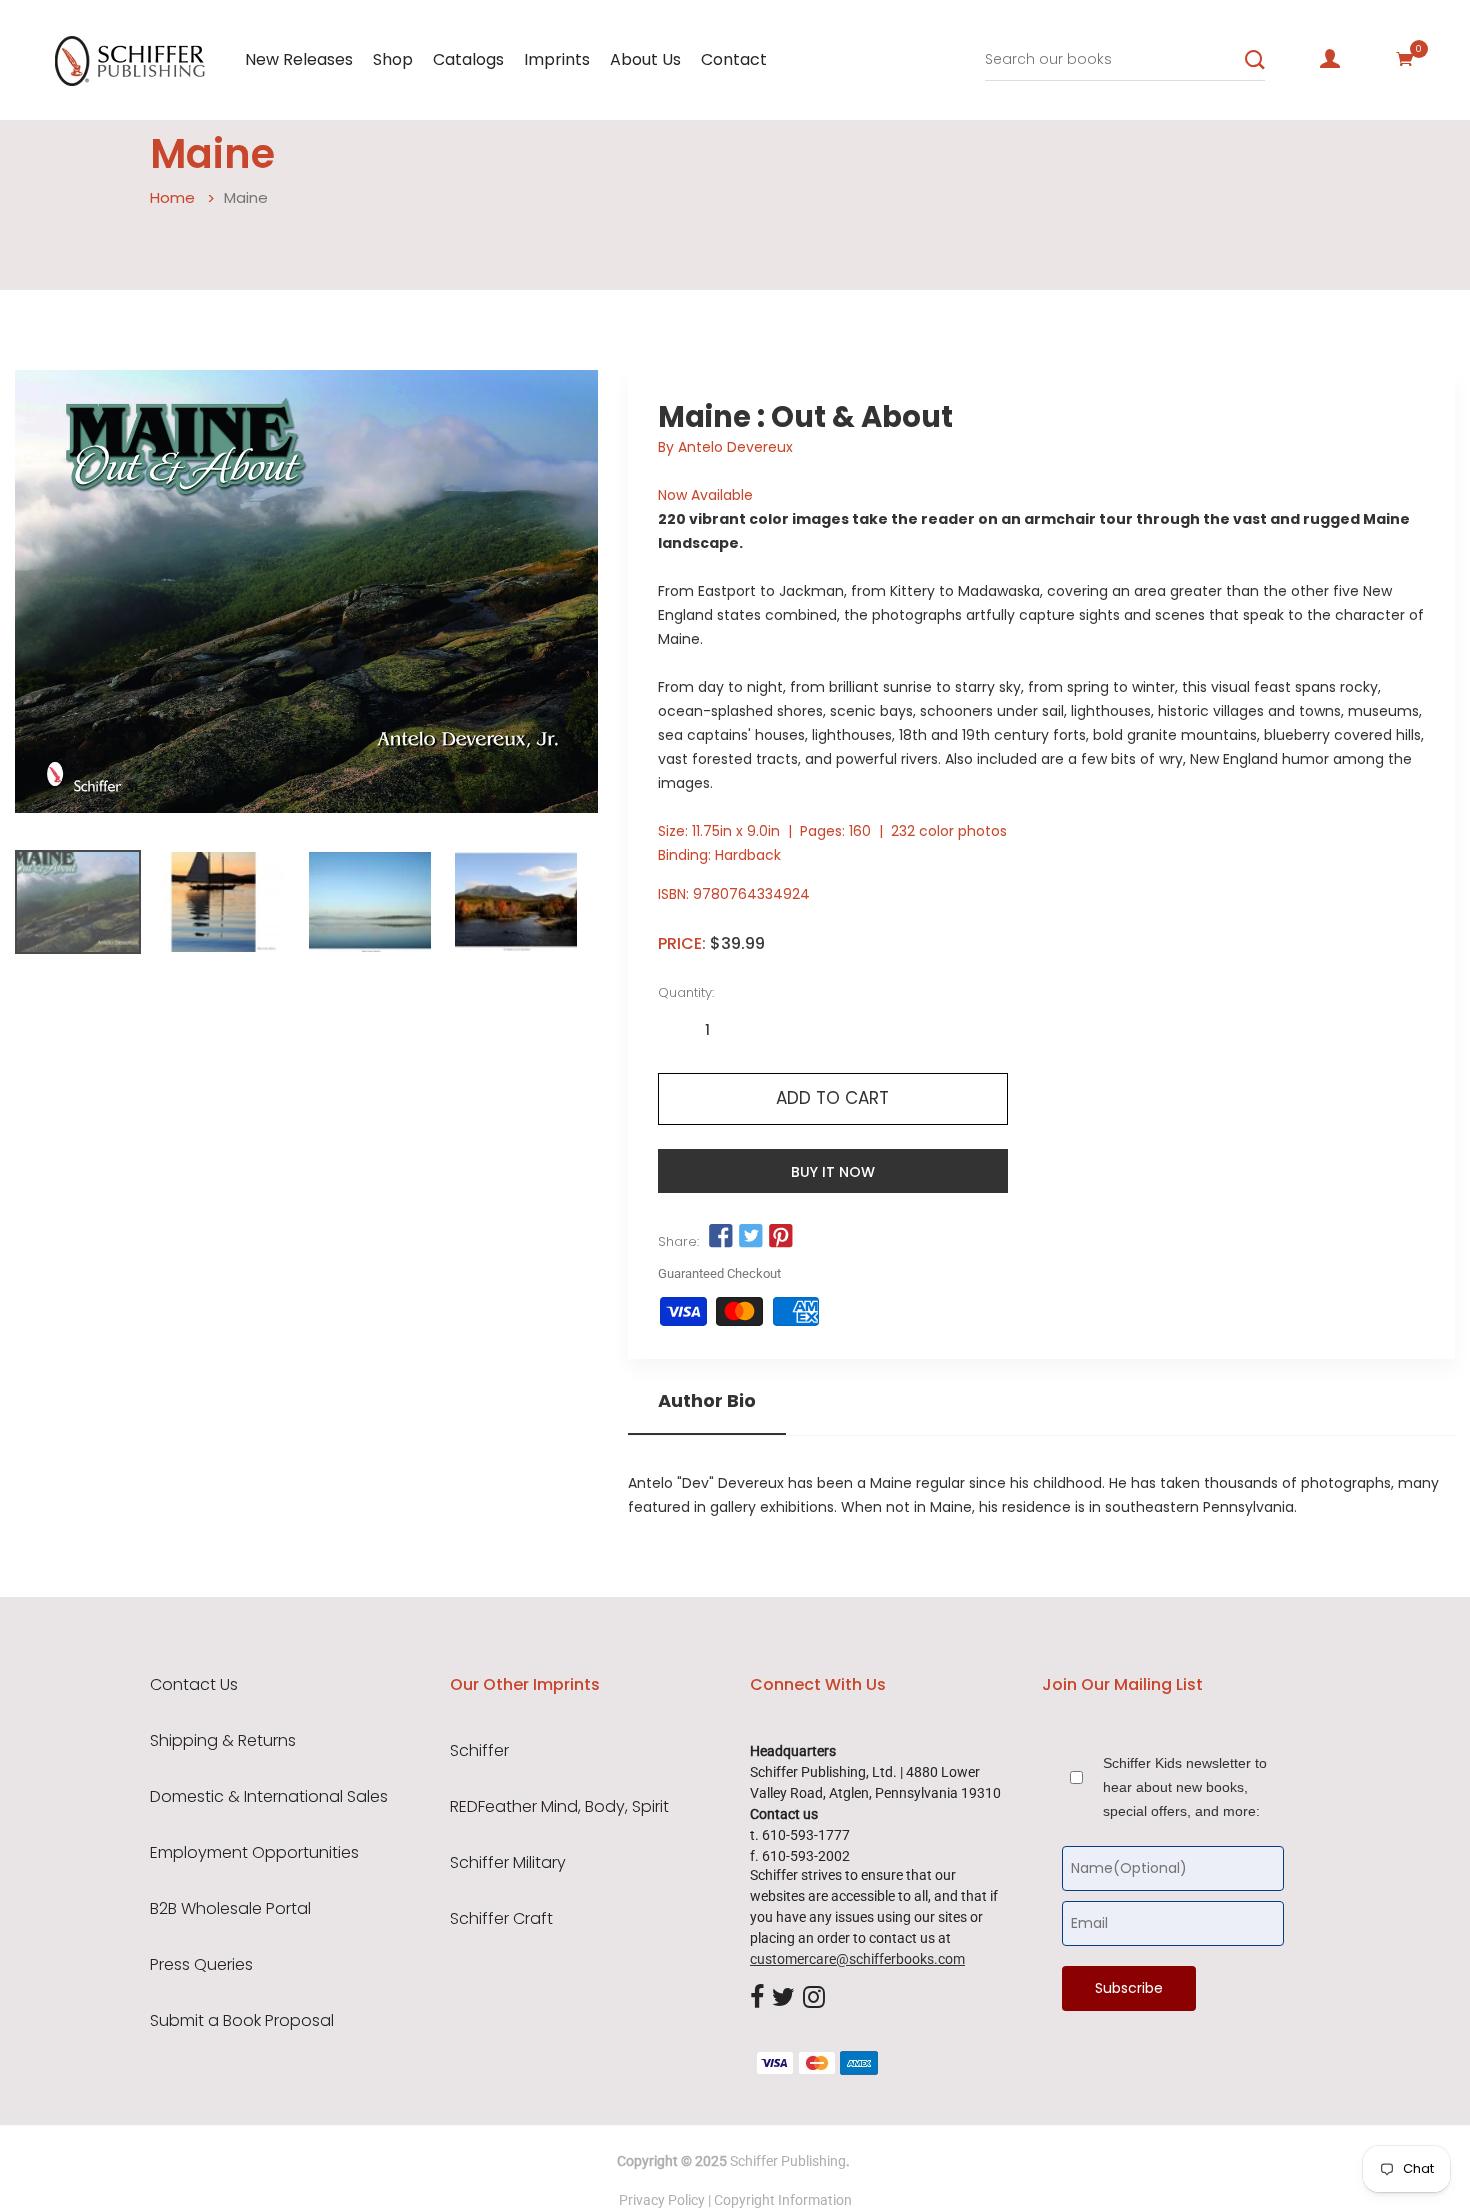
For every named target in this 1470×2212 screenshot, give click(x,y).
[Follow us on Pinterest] (781, 1237)
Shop (393, 59)
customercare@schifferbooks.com (857, 1959)
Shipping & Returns (223, 1741)
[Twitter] (783, 1998)
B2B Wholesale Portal (230, 1909)
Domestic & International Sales (269, 1797)
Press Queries (201, 1965)
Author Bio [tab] (707, 1401)
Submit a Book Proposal (242, 2021)
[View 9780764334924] (78, 902)
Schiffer (479, 1751)
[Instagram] (814, 1998)
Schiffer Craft (501, 1919)
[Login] (1330, 59)
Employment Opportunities (254, 1853)
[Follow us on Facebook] (721, 1237)
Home (172, 197)
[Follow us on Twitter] (751, 1237)
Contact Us (194, 1685)
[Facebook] (757, 1998)
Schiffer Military (508, 1863)
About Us (645, 59)
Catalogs (468, 59)
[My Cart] (1405, 59)
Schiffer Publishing (788, 2161)
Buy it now (833, 1172)
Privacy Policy (662, 2200)
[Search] (1255, 60)
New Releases (299, 59)
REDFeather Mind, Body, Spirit (559, 1807)
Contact (734, 59)
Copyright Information (783, 2200)
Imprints (557, 59)
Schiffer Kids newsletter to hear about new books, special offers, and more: (1185, 1787)
